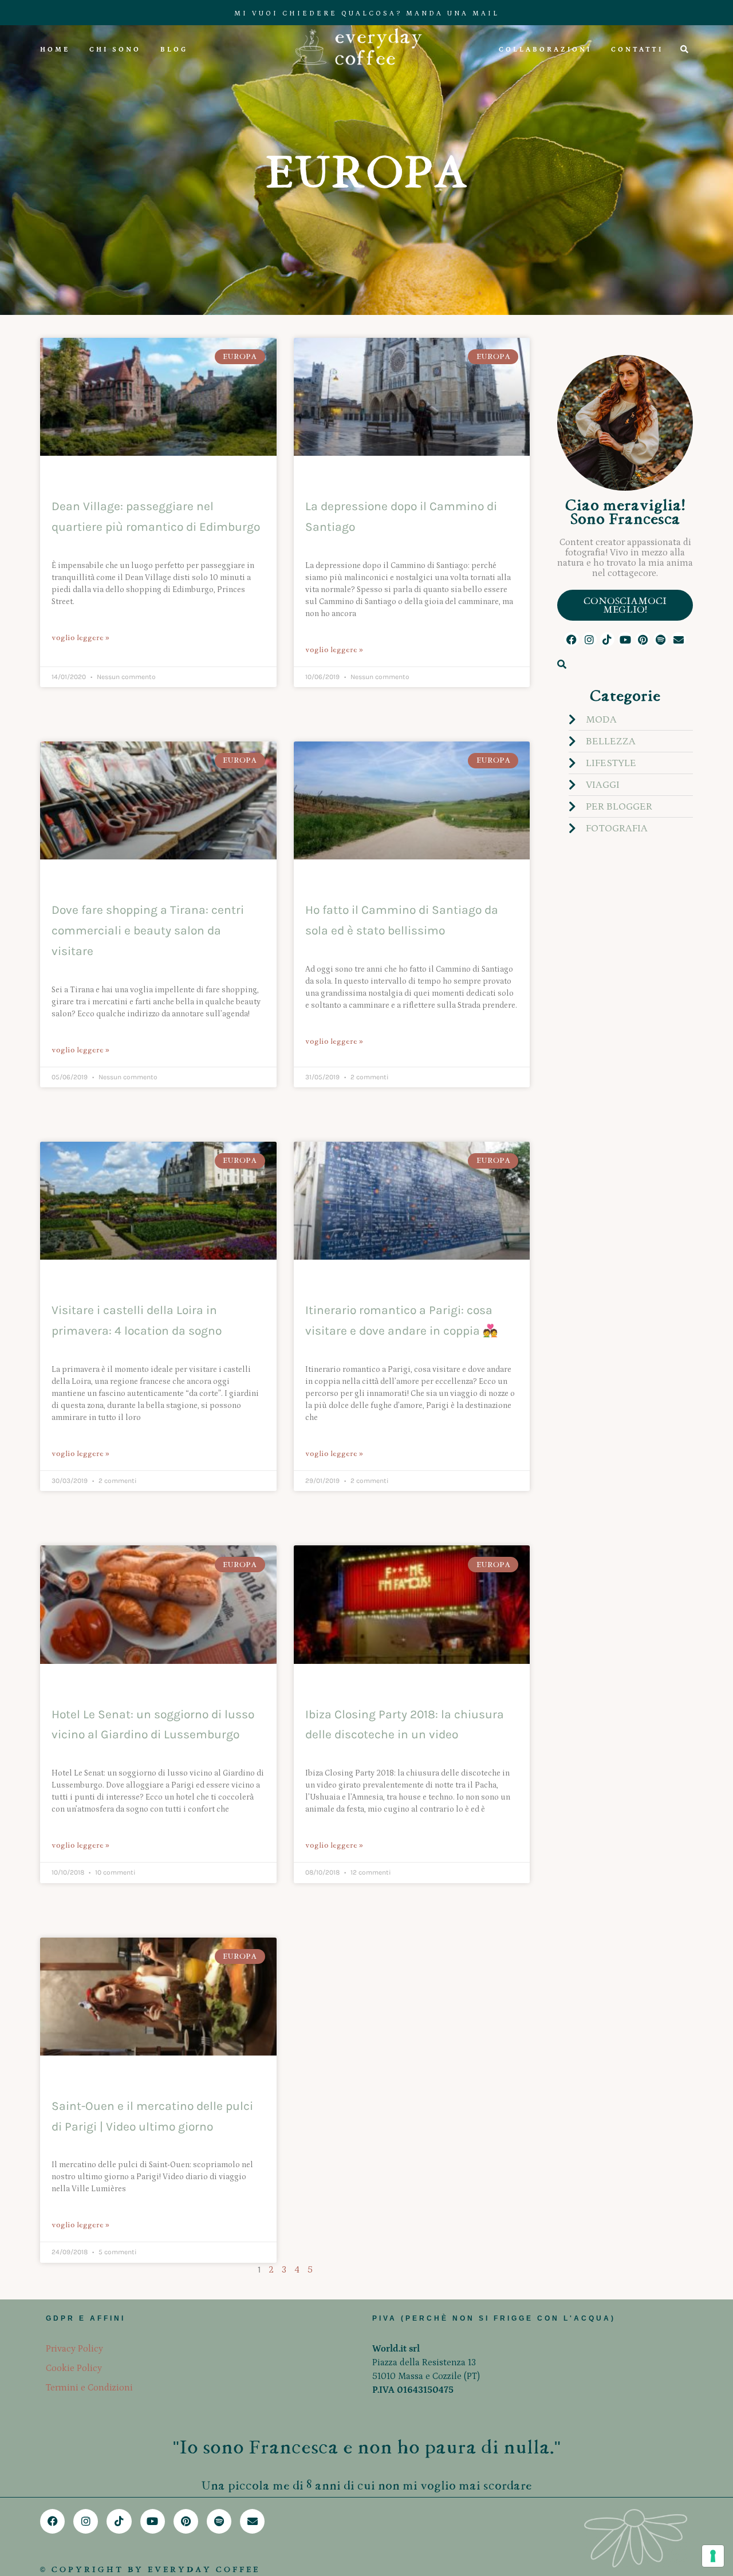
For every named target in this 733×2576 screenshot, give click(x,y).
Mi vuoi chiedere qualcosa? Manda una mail (367, 13)
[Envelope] (678, 639)
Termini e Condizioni (89, 2388)
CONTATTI (637, 50)
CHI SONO (115, 50)
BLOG (174, 50)
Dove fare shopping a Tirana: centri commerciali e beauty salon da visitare (148, 930)
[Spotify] (661, 639)
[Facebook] (571, 639)
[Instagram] (590, 639)
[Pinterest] (643, 639)
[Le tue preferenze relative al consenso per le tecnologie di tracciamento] (713, 2556)
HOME (55, 50)
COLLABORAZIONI (545, 50)
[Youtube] (625, 639)
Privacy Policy (74, 2349)
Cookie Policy (74, 2368)
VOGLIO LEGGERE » (80, 638)
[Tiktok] (607, 639)
